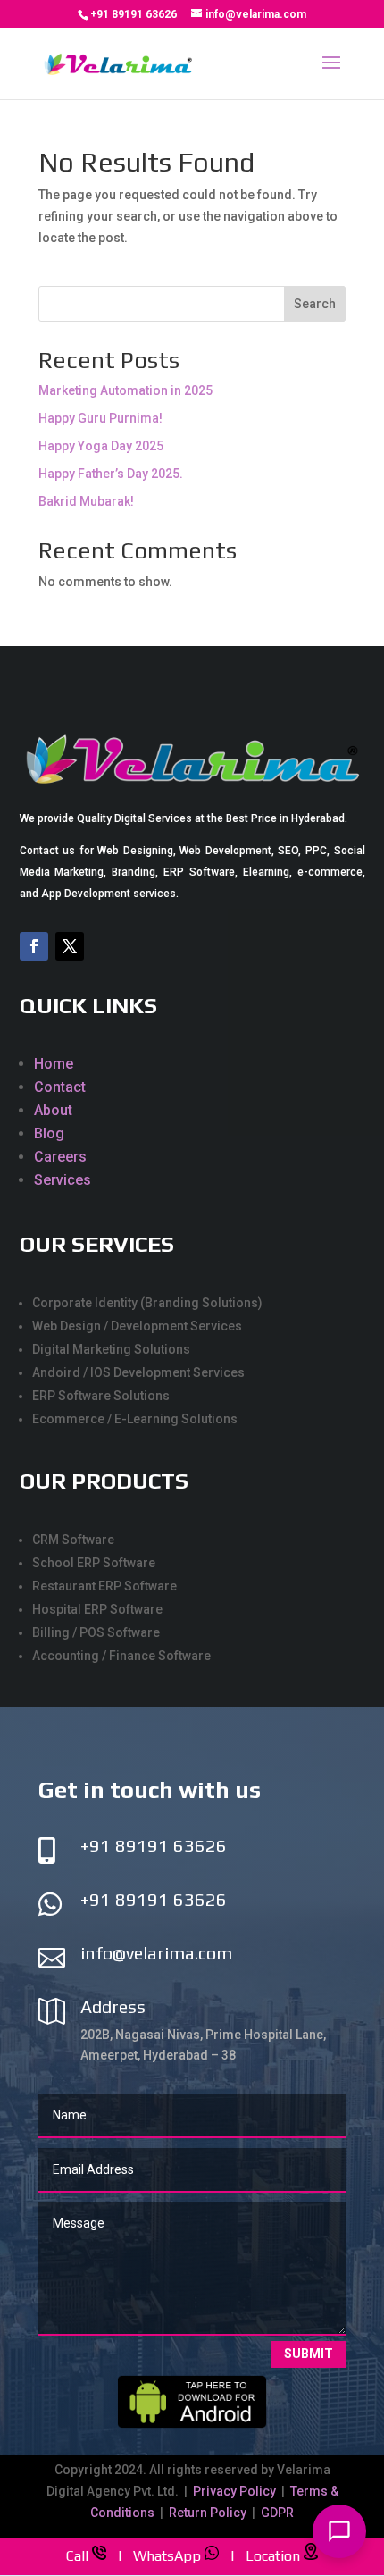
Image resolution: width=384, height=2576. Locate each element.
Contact (60, 1087)
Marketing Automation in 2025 (125, 390)
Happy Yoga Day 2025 (101, 446)
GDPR (277, 2513)
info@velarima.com (156, 1953)
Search (315, 304)
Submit (309, 2354)
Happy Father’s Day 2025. (111, 474)
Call (77, 2555)
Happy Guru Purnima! (100, 418)
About (53, 1110)
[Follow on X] (70, 946)
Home (54, 1064)
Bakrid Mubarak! (86, 501)
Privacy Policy (236, 2491)
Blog (49, 1133)
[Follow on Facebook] (34, 946)
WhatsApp (167, 2555)
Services (63, 1180)
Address (113, 2006)
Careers (60, 1157)
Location (273, 2555)
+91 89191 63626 (134, 14)
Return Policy (208, 2513)
